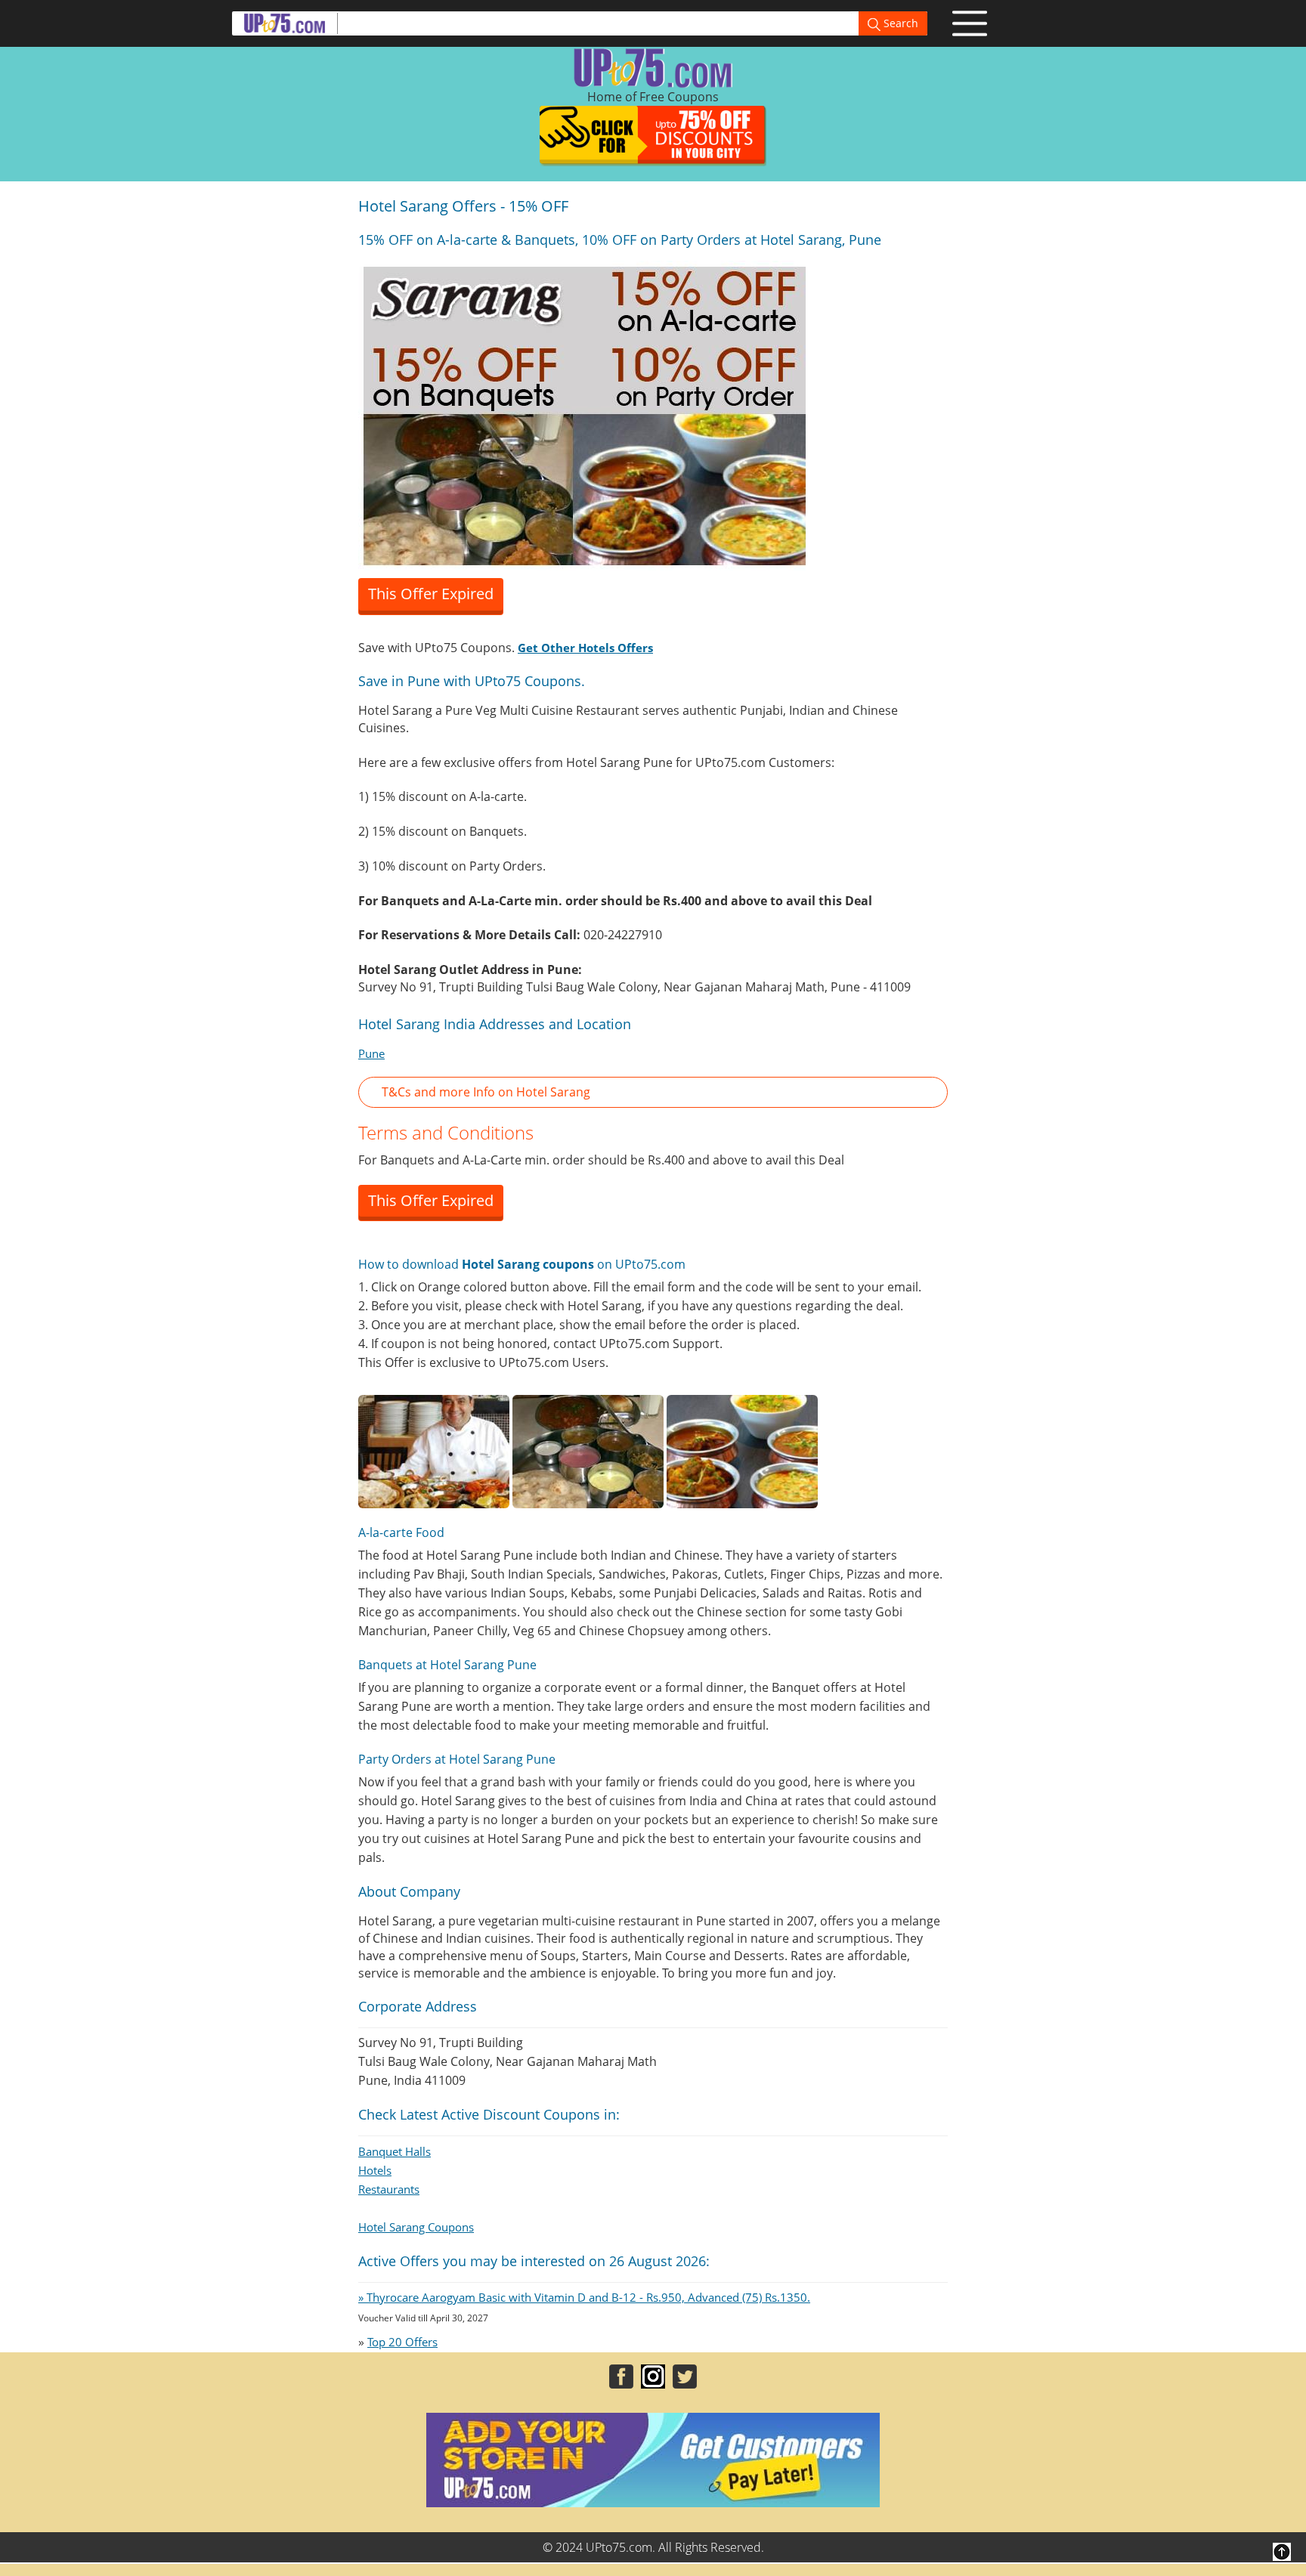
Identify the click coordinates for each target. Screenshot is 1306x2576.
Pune (371, 1053)
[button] (653, 1092)
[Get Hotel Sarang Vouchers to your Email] (585, 414)
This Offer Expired (431, 594)
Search (899, 23)
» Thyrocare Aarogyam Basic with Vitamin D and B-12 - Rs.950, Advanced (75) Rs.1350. (584, 2297)
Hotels (375, 2170)
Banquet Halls (395, 2151)
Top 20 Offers (402, 2342)
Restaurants (389, 2189)
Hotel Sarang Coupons (416, 2227)
